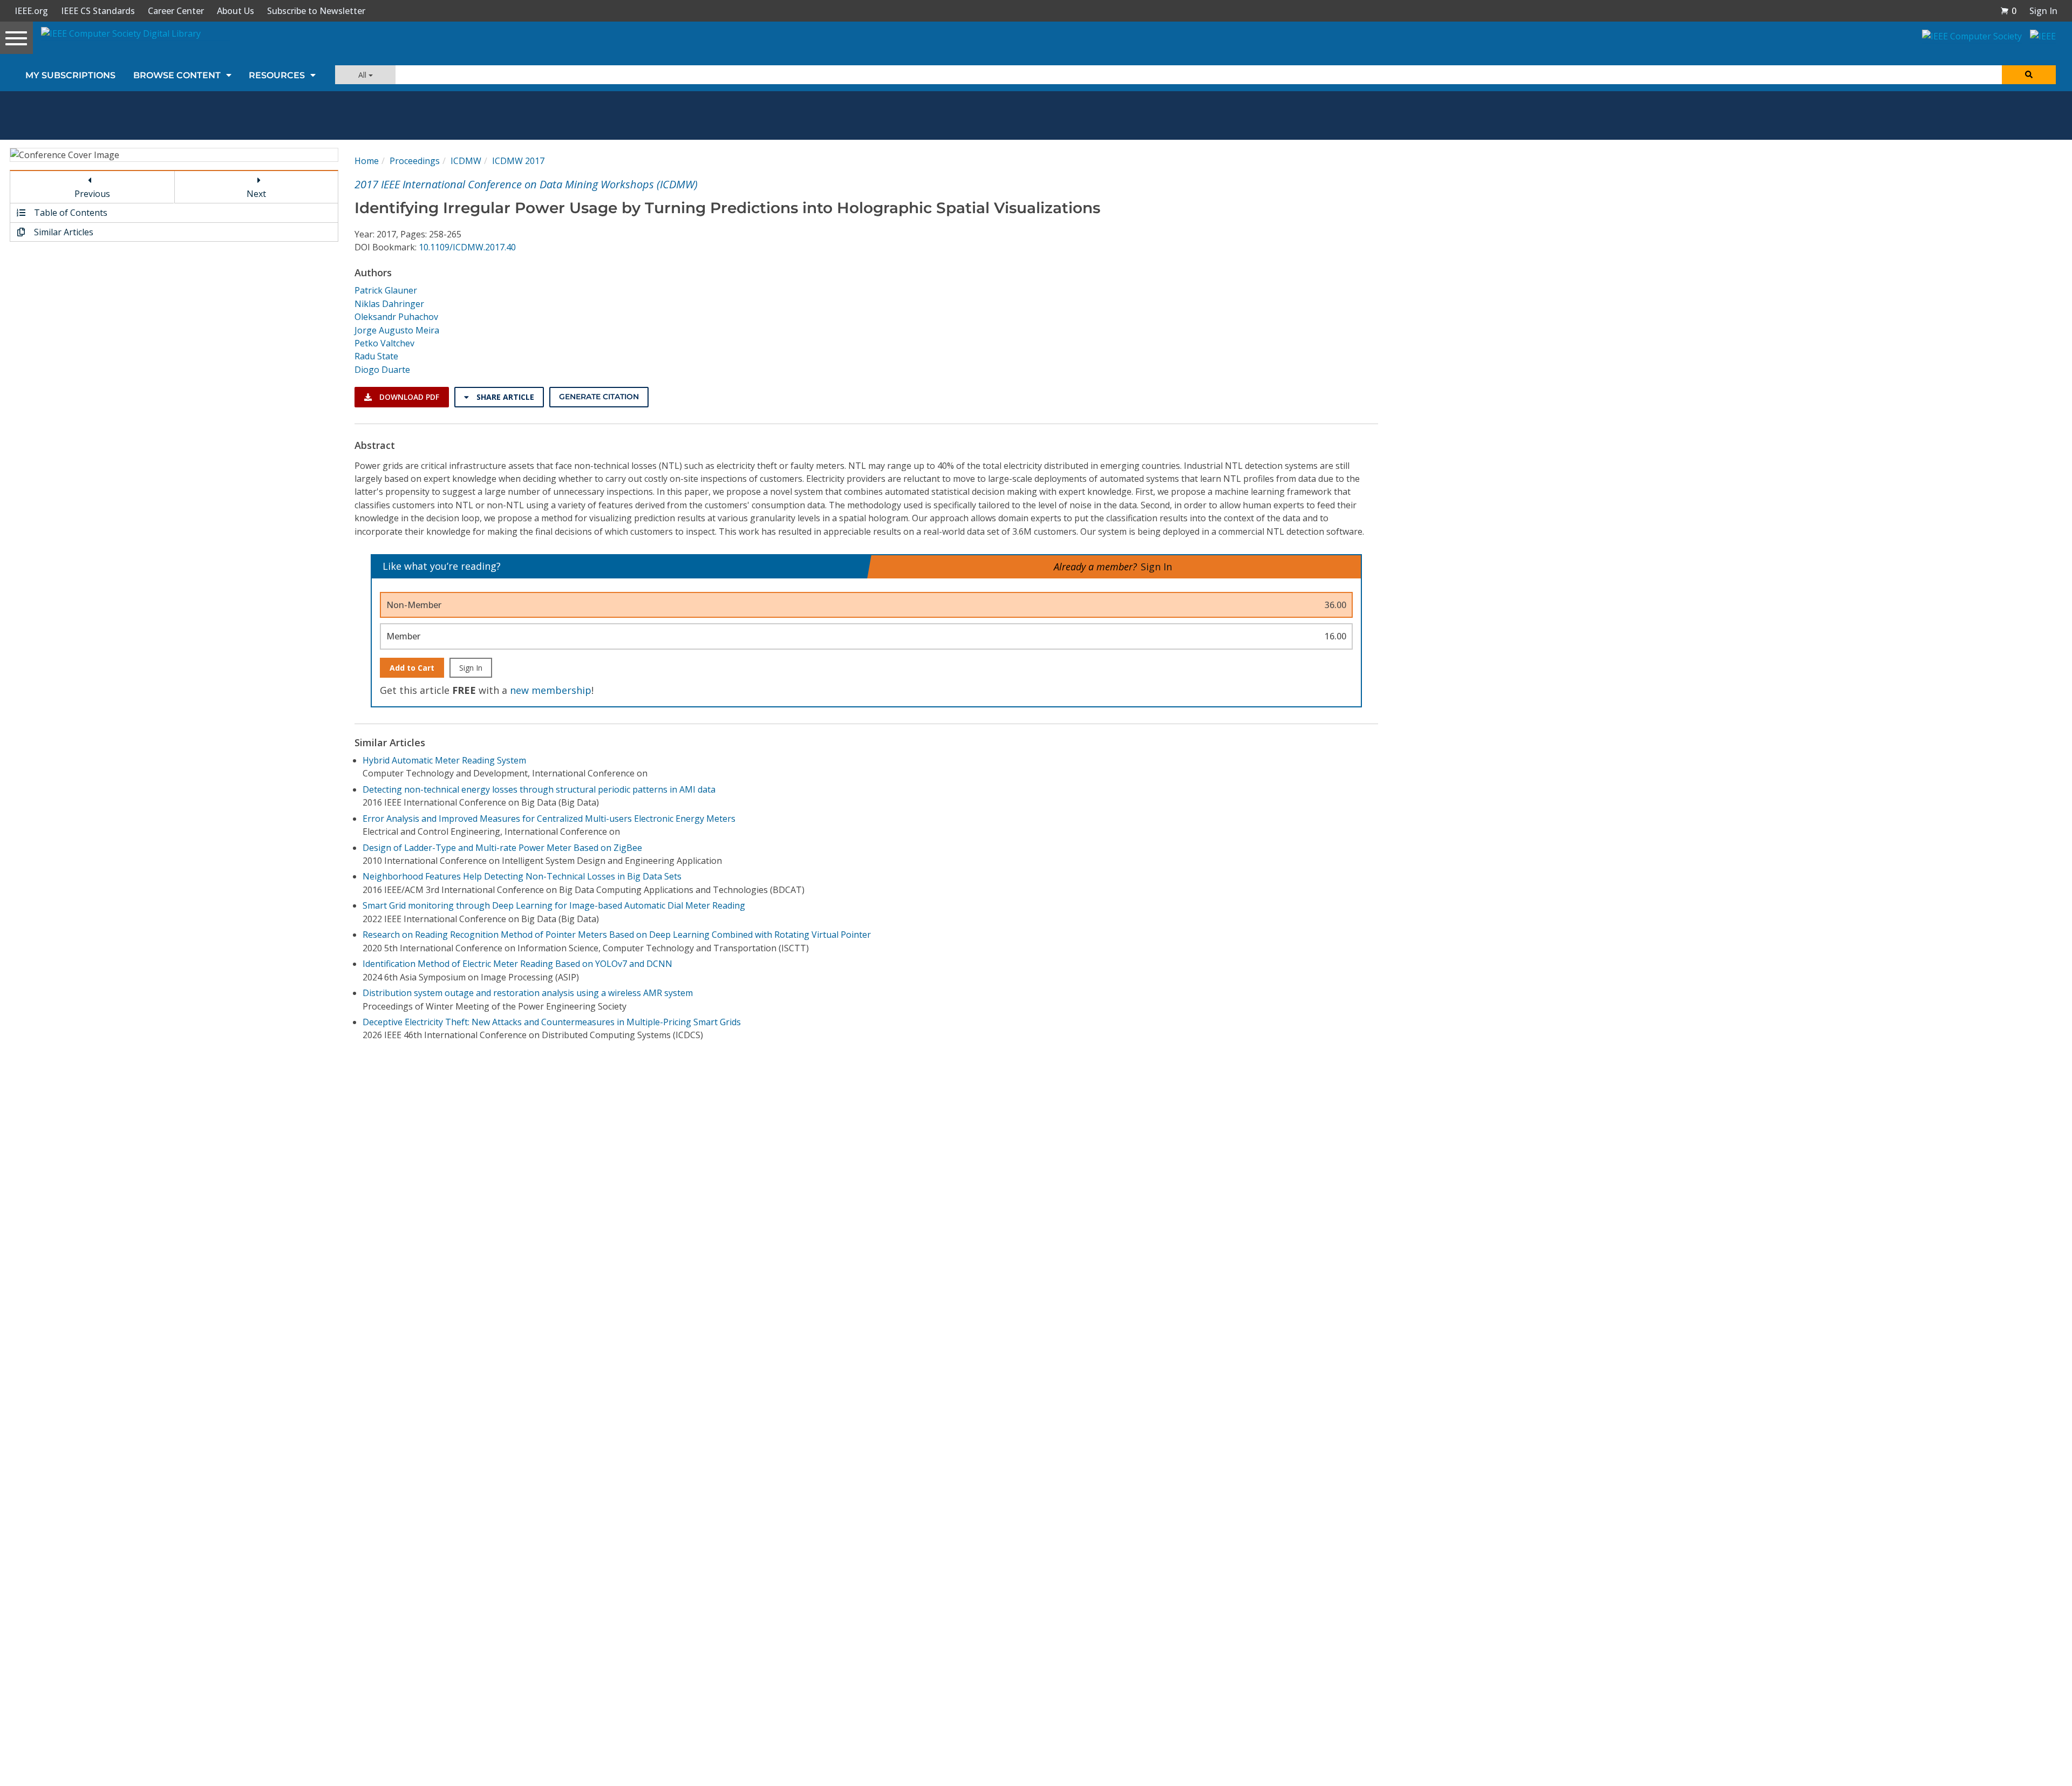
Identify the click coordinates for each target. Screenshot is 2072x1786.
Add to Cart (412, 668)
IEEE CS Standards (98, 11)
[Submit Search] (2029, 75)
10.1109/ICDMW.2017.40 (467, 247)
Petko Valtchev (384, 343)
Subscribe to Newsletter (316, 11)
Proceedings (415, 161)
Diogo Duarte (382, 370)
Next (256, 194)
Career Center (176, 11)
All (363, 75)
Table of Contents (70, 213)
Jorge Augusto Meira (397, 330)
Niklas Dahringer (389, 304)
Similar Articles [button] (63, 232)
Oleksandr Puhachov (396, 317)
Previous (92, 194)
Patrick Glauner (386, 290)
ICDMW (466, 161)
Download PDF (408, 397)
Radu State (376, 356)
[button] (2008, 11)
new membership (551, 690)
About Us (236, 11)
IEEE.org (31, 11)
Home (367, 161)
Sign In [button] (2043, 11)
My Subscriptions (70, 75)
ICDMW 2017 (518, 161)
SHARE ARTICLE (504, 397)
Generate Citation (599, 397)
